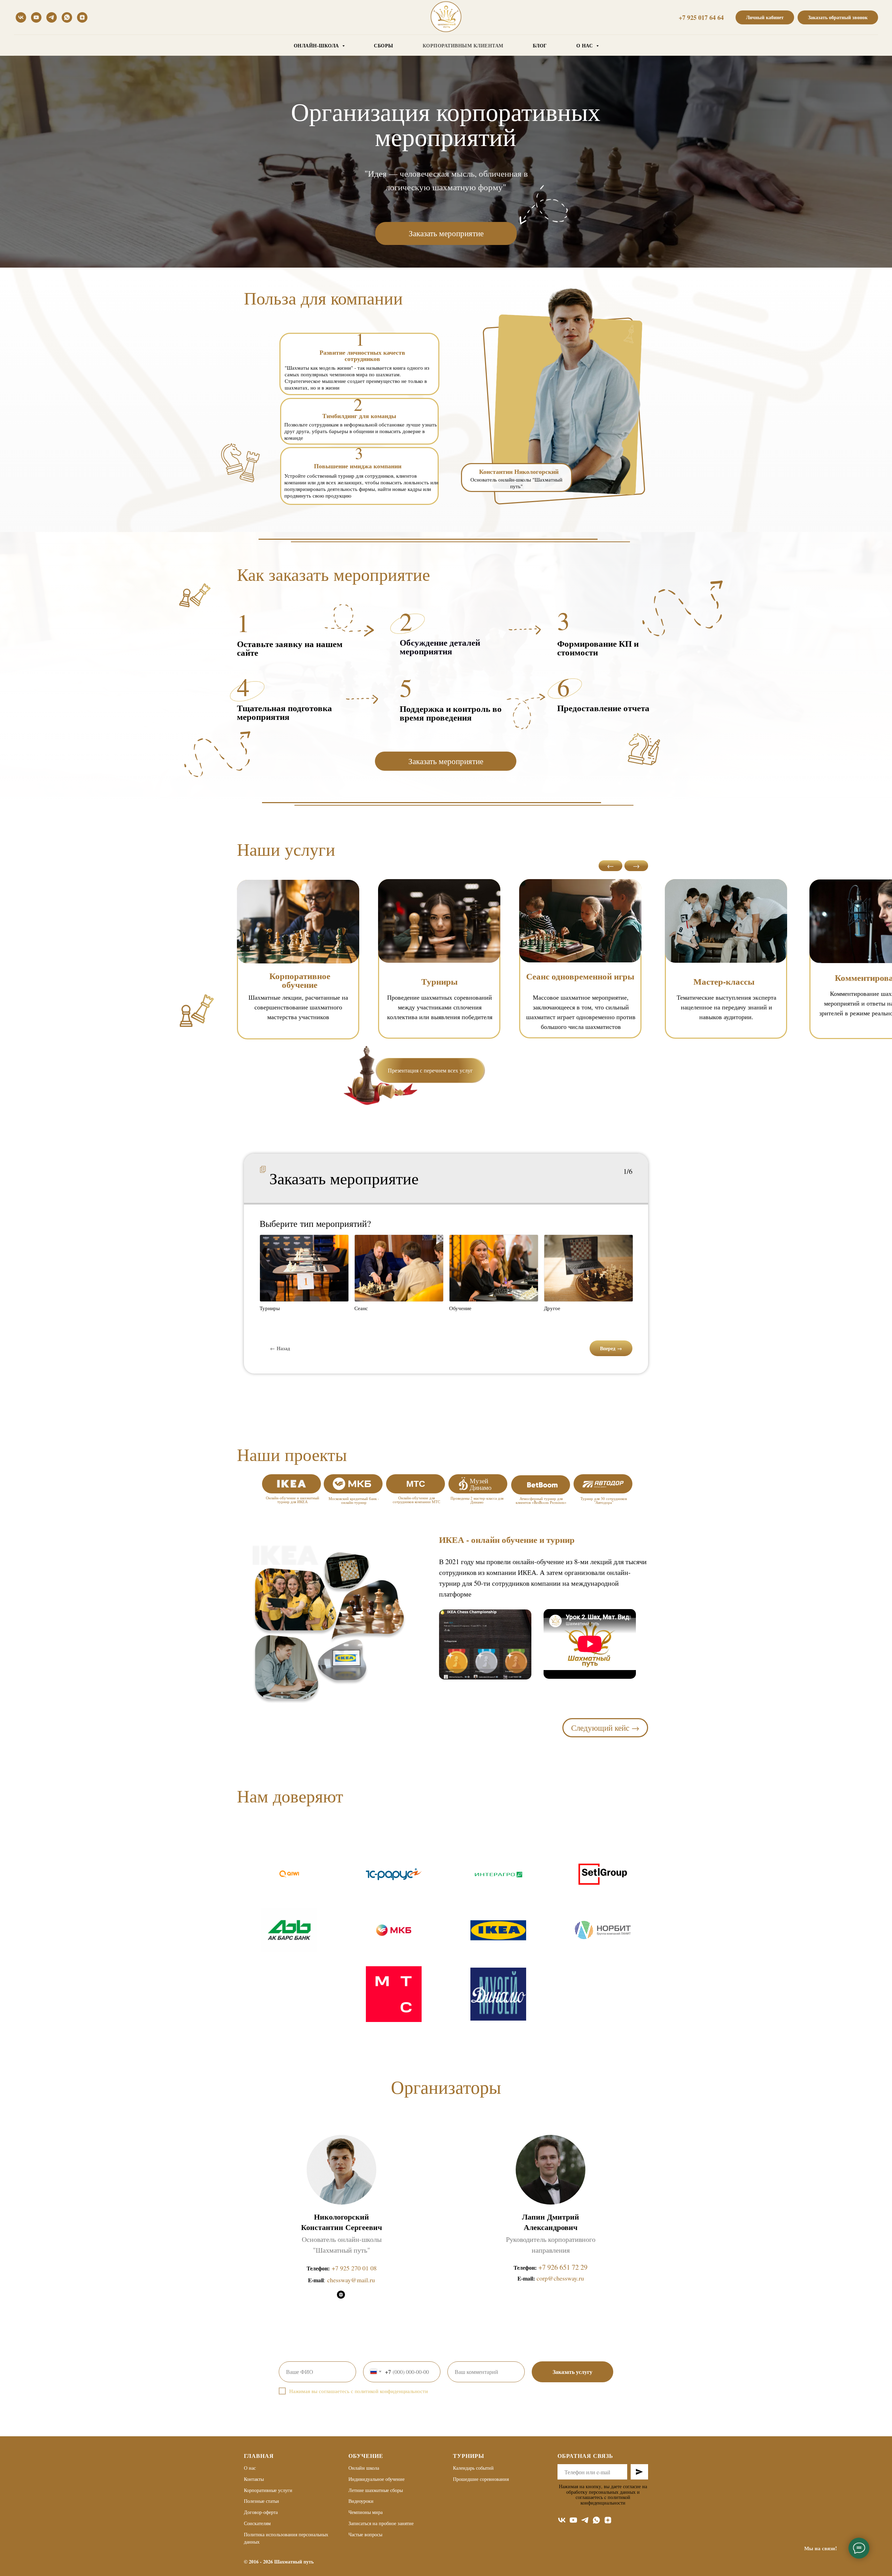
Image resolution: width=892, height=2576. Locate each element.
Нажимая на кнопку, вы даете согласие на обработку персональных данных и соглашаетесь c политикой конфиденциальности (603, 2494)
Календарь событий (473, 2468)
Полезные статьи (262, 2501)
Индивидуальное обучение (376, 2479)
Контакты (254, 2479)
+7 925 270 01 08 (354, 2268)
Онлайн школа (364, 2468)
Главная (259, 2456)
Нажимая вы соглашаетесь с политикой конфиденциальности (359, 2391)
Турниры (469, 2456)
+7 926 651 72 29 (563, 2267)
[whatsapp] (67, 17)
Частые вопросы (365, 2534)
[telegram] (52, 17)
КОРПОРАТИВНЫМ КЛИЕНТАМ (463, 45)
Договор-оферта (261, 2512)
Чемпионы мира (366, 2512)
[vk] (21, 17)
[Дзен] (82, 17)
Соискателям (257, 2523)
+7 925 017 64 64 (701, 17)
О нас (250, 2468)
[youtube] (36, 17)
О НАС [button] (585, 45)
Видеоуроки (361, 2501)
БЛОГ (540, 45)
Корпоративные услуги (268, 2490)
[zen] (608, 2520)
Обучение (366, 2456)
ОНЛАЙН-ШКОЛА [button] (317, 45)
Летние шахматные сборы (376, 2490)
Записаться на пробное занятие (381, 2523)
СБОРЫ (384, 45)
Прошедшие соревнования (481, 2479)
